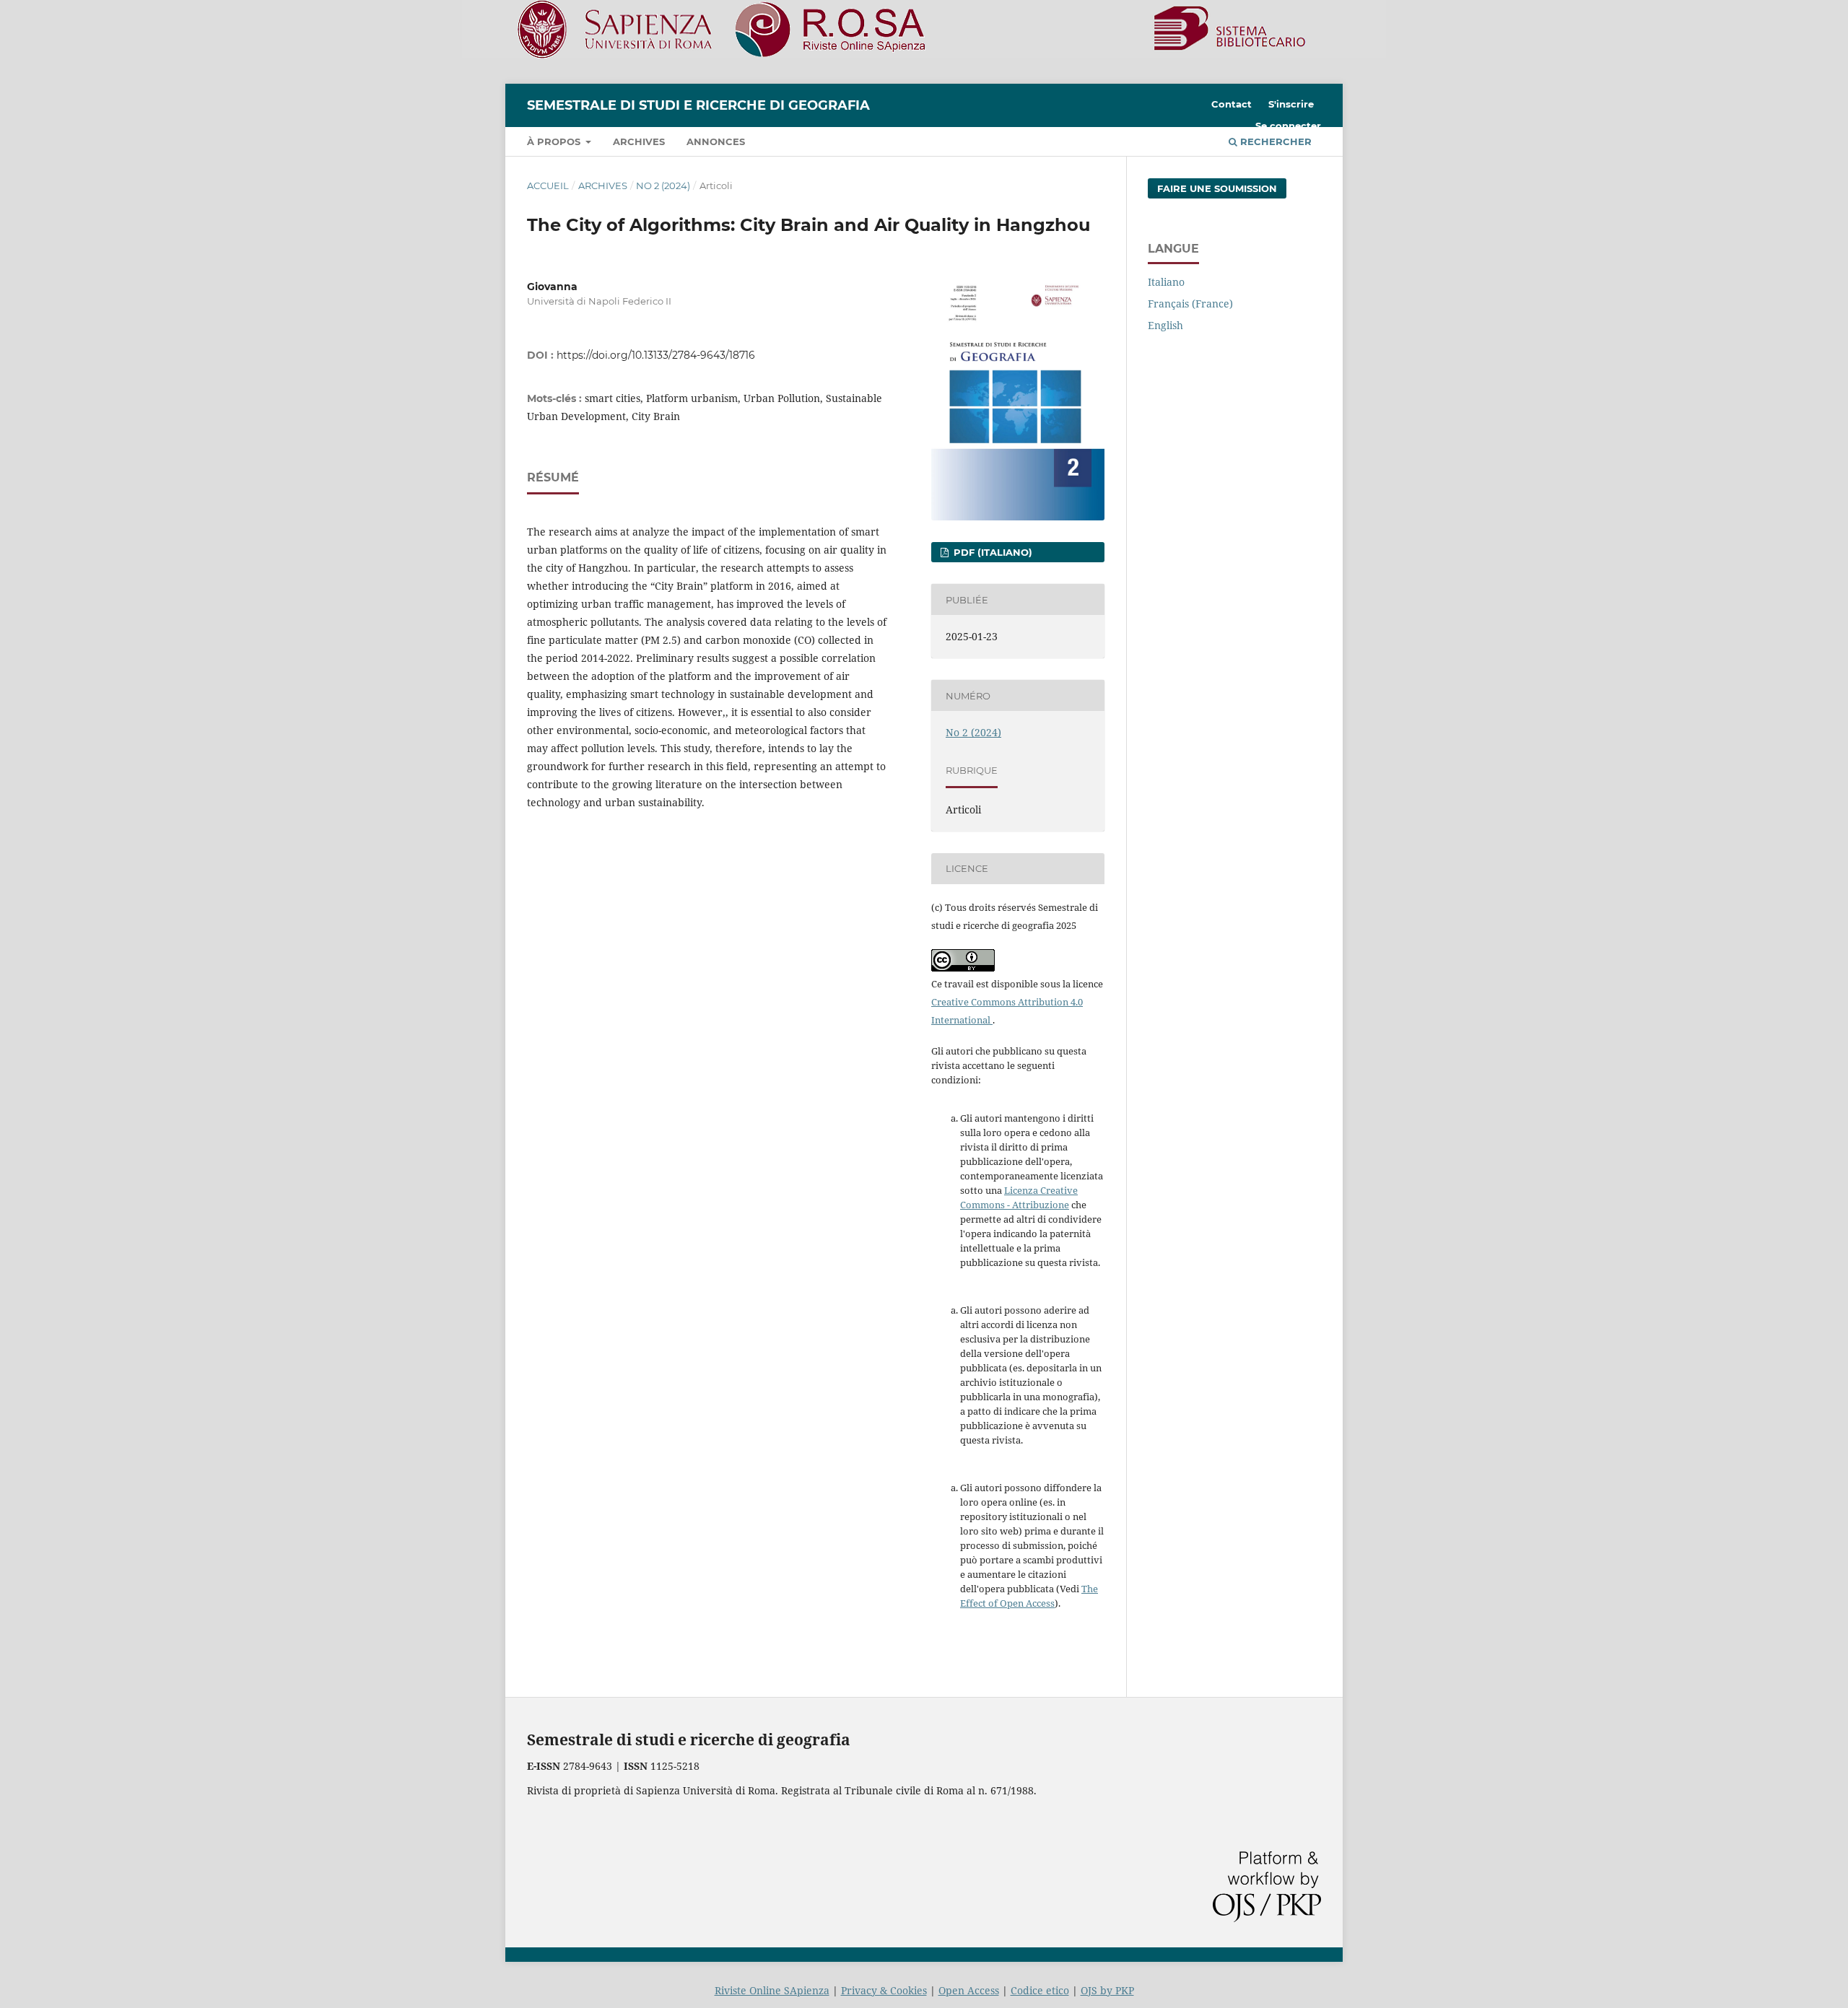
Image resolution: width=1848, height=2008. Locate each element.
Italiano (1166, 282)
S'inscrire (1291, 104)
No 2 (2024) (663, 185)
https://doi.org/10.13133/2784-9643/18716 (656, 355)
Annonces (716, 141)
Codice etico (1040, 1990)
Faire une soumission (1217, 188)
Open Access (969, 1990)
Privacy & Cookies (884, 1990)
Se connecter (1288, 126)
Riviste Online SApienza (772, 1990)
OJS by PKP (1107, 1990)
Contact (1232, 104)
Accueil (548, 185)
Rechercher (1274, 141)
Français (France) (1190, 304)
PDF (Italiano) (991, 552)
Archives (639, 141)
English (1165, 325)
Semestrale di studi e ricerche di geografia (698, 105)
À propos (555, 141)
